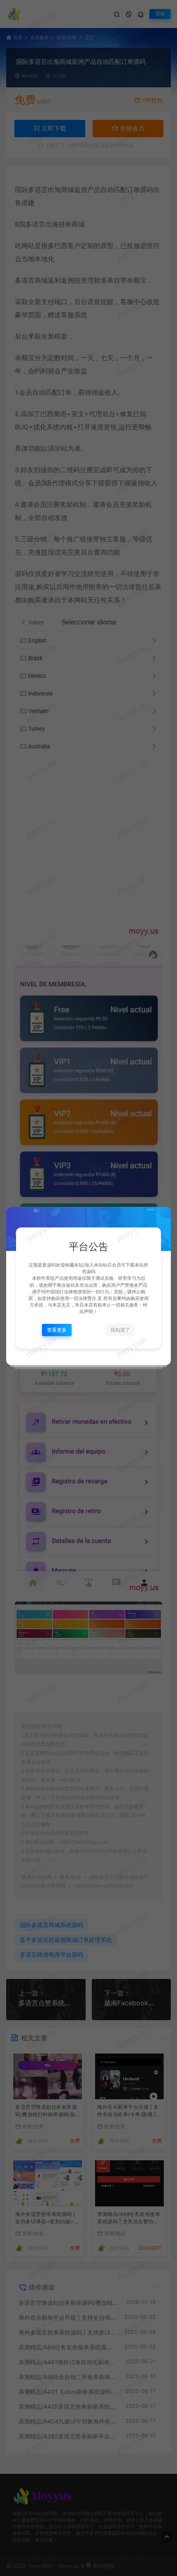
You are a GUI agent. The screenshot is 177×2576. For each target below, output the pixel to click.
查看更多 (57, 1330)
